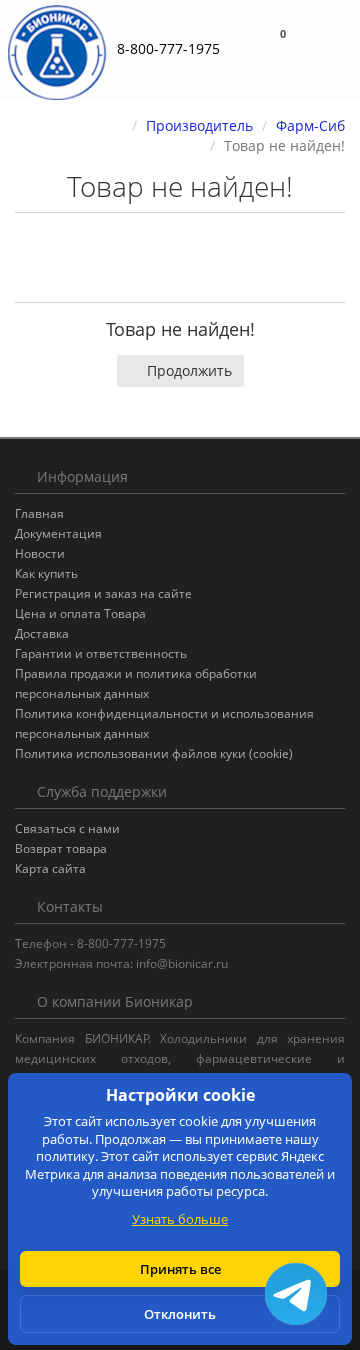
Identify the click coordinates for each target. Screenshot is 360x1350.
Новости (40, 553)
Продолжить (189, 370)
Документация (58, 533)
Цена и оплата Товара (80, 613)
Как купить (46, 573)
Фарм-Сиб (310, 125)
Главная (39, 513)
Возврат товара (61, 848)
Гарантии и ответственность (101, 653)
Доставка (42, 633)
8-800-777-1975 (168, 48)
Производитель (199, 125)
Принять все (180, 1269)
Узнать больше (180, 1219)
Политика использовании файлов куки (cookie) (154, 753)
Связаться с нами (67, 828)
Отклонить (180, 1314)
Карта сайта (50, 868)
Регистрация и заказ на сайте (103, 593)
